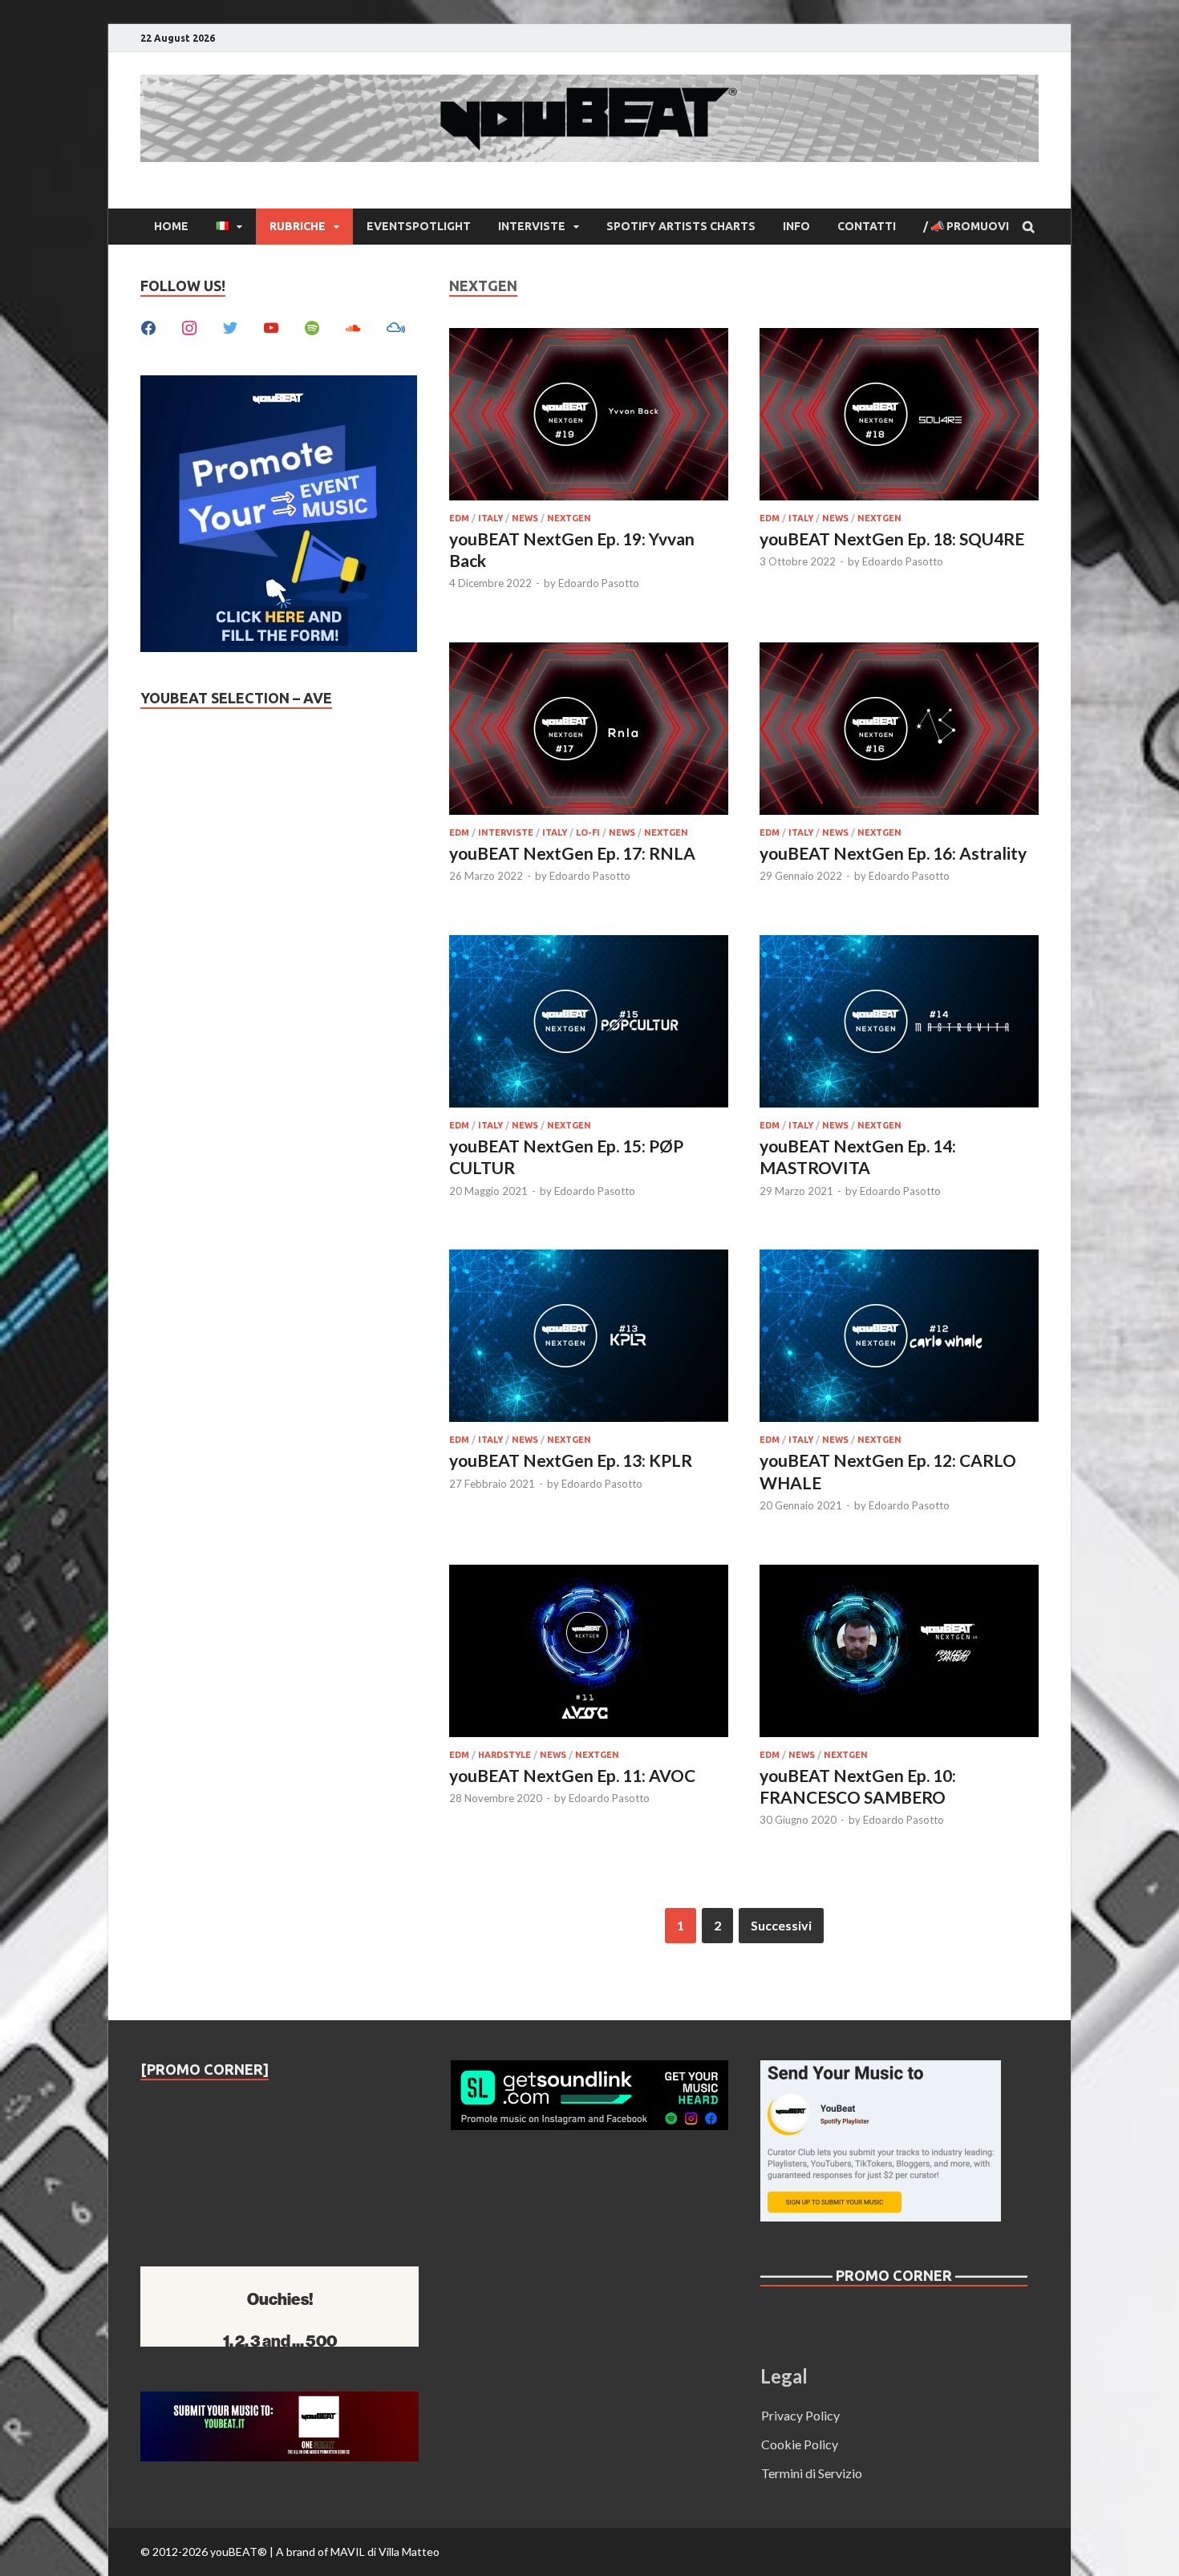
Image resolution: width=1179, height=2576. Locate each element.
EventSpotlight (419, 226)
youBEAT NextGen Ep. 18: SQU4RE (892, 539)
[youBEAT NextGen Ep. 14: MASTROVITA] (899, 1024)
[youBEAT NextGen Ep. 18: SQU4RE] (899, 417)
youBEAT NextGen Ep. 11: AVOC (572, 1775)
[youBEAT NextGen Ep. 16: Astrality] (899, 731)
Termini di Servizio (812, 2473)
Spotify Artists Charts (681, 226)
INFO (796, 226)
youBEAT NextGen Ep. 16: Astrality (893, 853)
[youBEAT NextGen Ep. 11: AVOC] (589, 1653)
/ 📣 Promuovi (966, 226)
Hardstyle (504, 1755)
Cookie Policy (800, 2444)
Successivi (781, 1925)
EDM (459, 518)
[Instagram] (189, 326)
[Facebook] (148, 326)
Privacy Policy (800, 2415)
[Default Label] (271, 326)
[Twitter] (230, 326)
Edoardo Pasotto (599, 583)
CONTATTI (867, 226)
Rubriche (298, 226)
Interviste (532, 226)
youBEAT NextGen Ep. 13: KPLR (571, 1460)
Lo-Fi (588, 832)
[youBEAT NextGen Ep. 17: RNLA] (589, 731)
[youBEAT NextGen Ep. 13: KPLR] (589, 1338)
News (525, 518)
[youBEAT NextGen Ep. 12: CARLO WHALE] (899, 1338)
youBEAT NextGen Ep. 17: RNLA (572, 853)
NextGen (569, 518)
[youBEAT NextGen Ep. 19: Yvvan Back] (589, 417)
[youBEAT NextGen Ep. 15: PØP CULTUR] (589, 1024)
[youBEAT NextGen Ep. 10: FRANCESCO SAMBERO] (899, 1653)
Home (171, 226)
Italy (490, 518)
